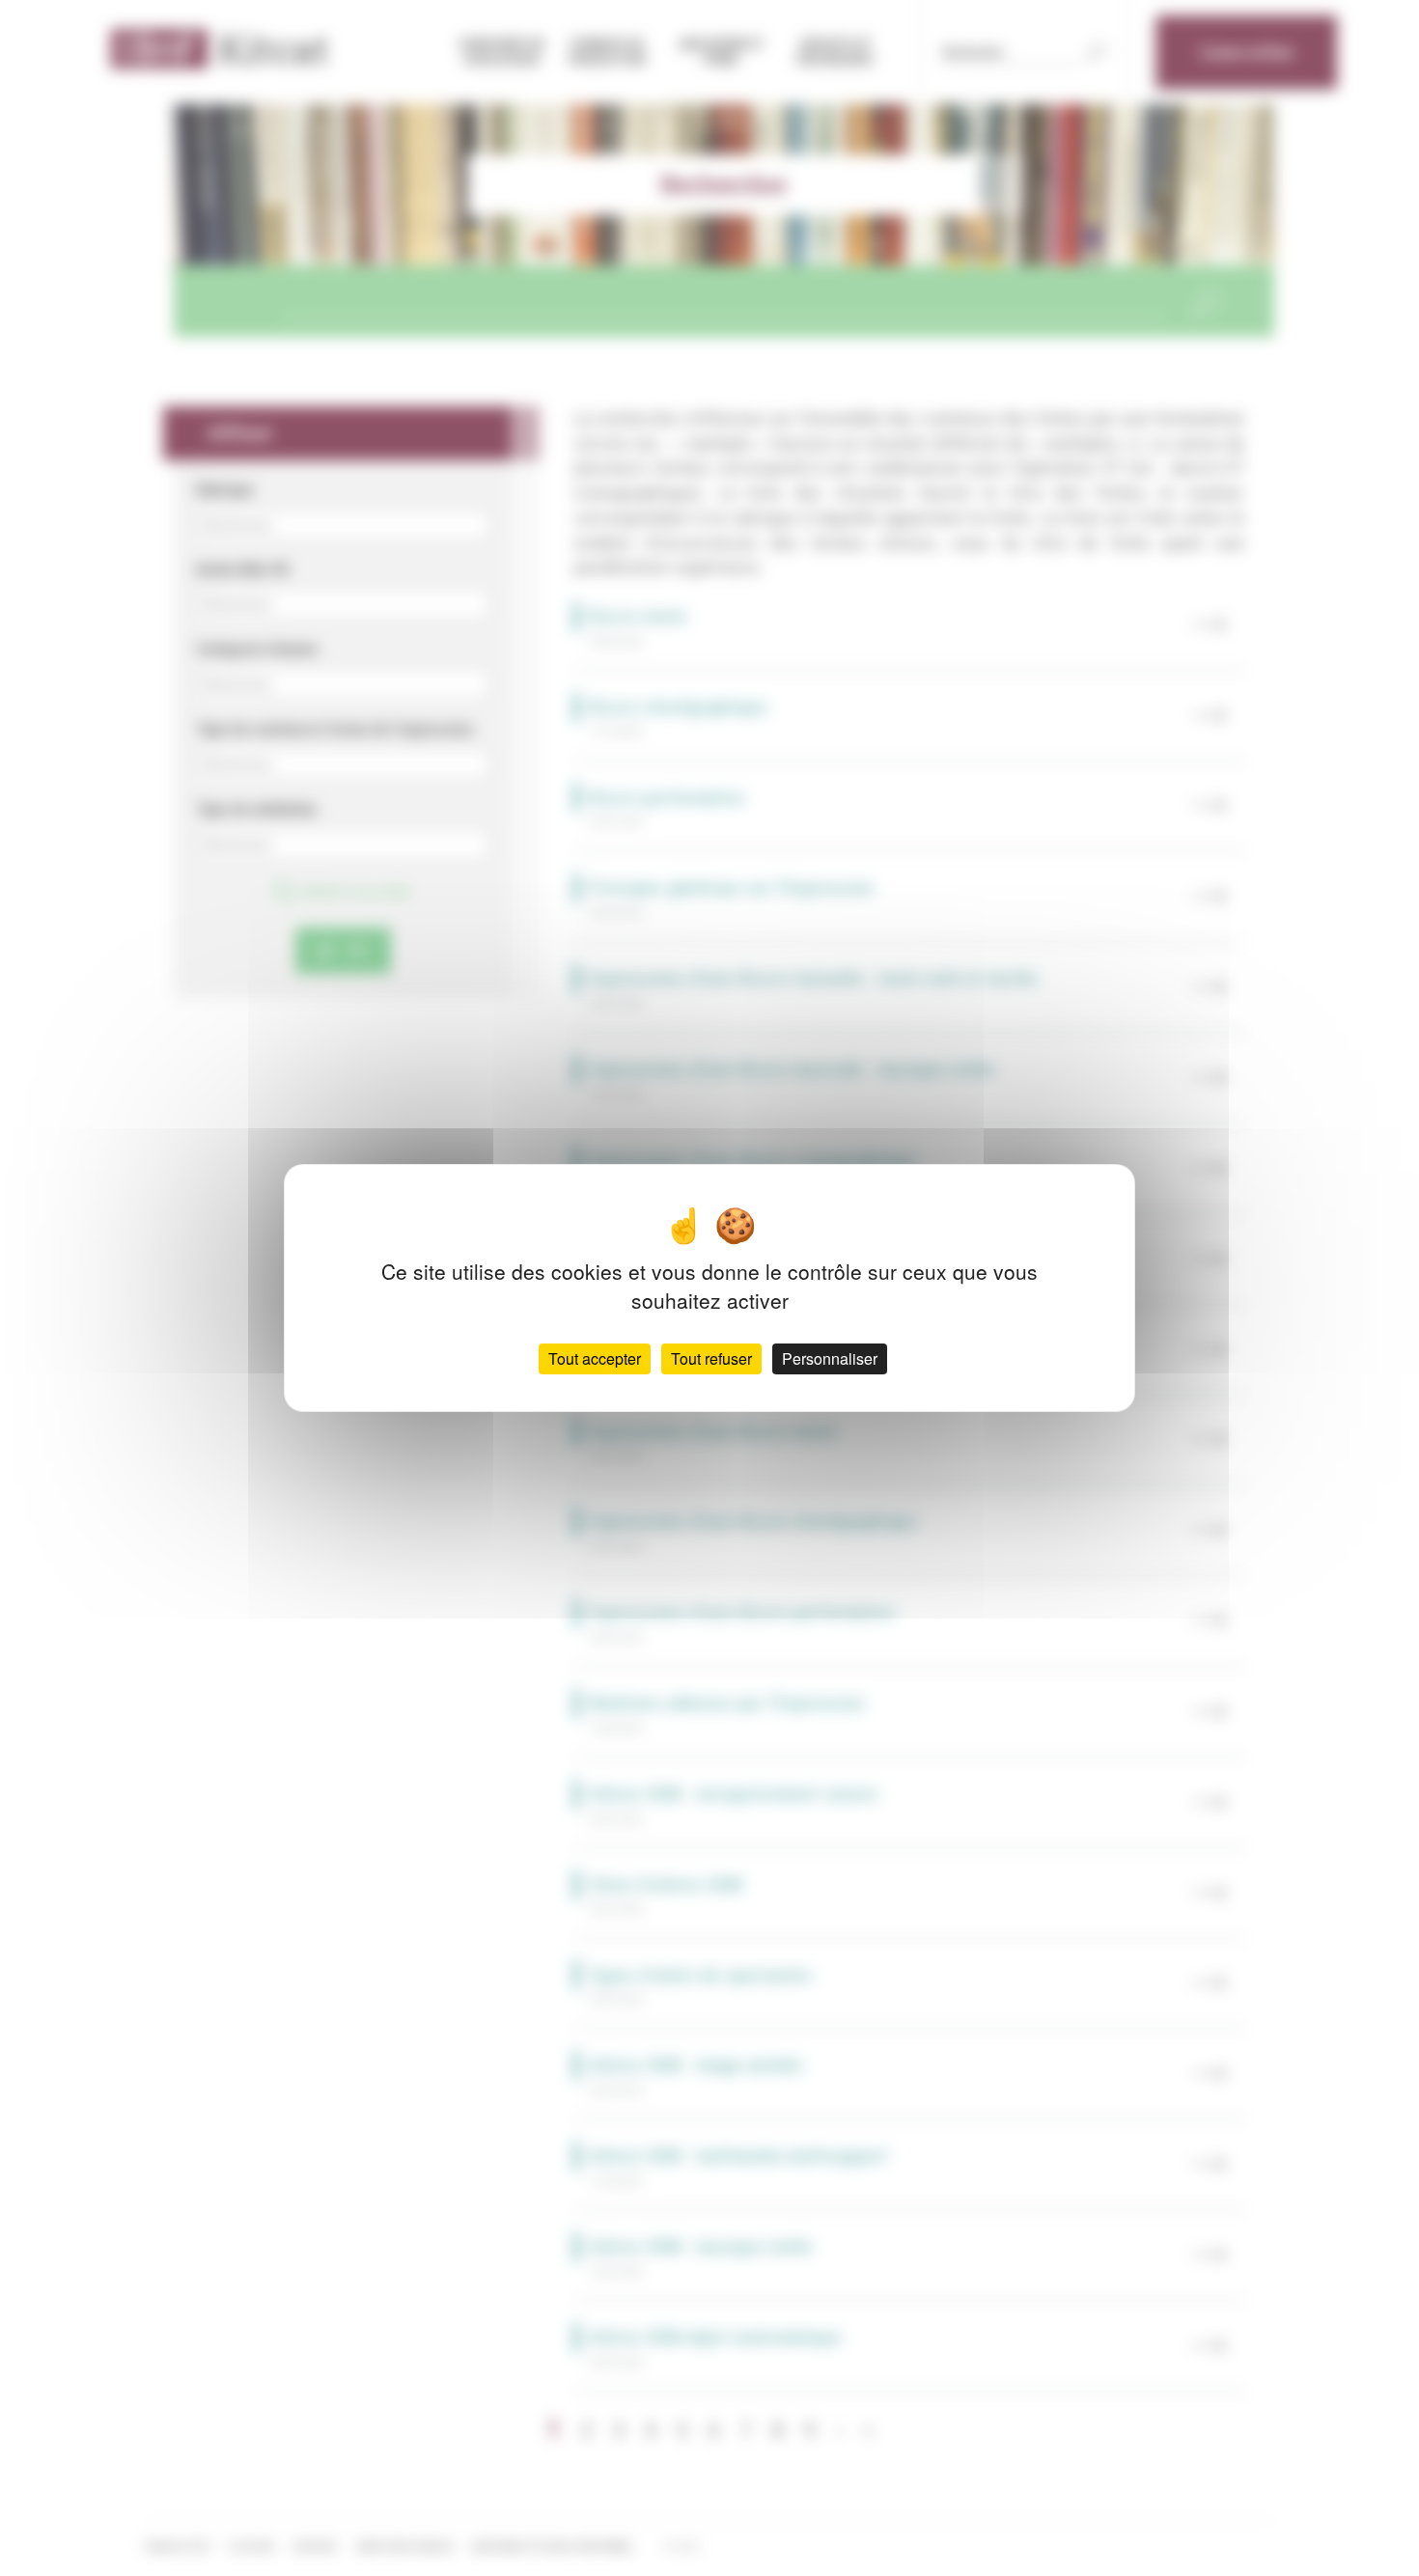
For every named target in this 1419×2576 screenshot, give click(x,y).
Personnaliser (830, 1358)
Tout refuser (711, 1358)
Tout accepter (595, 1358)
